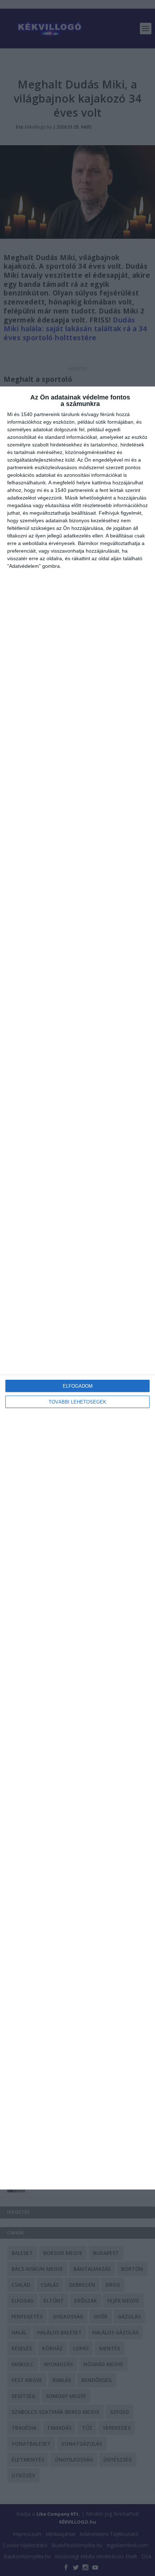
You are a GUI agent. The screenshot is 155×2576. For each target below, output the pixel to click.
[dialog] (77, 1288)
